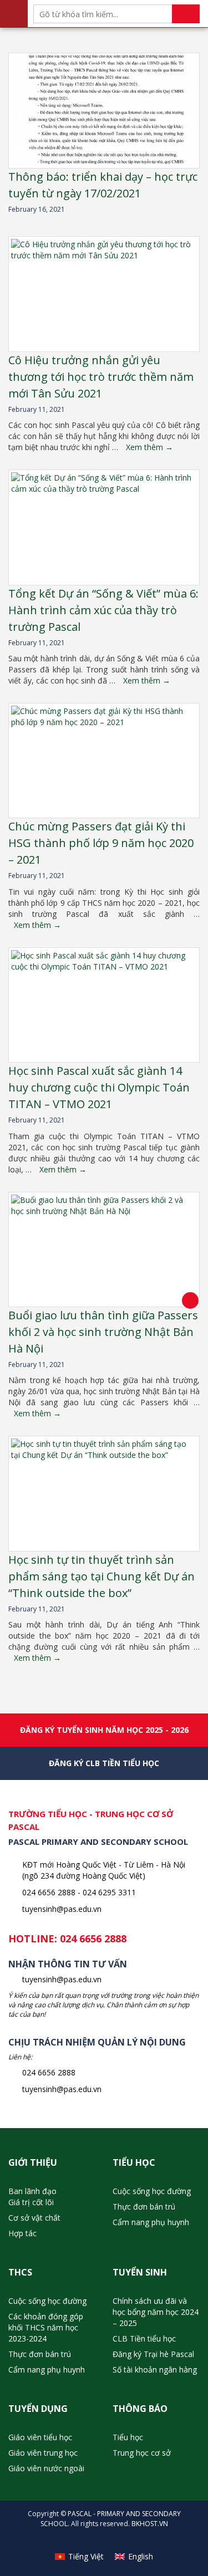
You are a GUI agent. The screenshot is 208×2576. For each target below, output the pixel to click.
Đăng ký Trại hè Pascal (153, 2354)
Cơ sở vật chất (34, 2218)
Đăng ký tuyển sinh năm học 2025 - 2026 (104, 1730)
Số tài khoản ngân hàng (155, 2370)
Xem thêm (149, 447)
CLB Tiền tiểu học (144, 2338)
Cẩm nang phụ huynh (151, 2222)
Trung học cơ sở (142, 2453)
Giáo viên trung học (43, 2453)
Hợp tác (22, 2233)
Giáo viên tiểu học (40, 2437)
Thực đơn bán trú (144, 2207)
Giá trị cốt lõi (31, 2202)
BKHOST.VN (150, 2524)
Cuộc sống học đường (152, 2191)
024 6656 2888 (93, 1939)
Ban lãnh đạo (32, 2191)
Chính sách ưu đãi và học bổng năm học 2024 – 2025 (156, 2312)
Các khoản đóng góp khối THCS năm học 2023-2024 (46, 2327)
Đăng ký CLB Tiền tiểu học (104, 1763)
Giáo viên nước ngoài (46, 2468)
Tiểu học (128, 2437)
